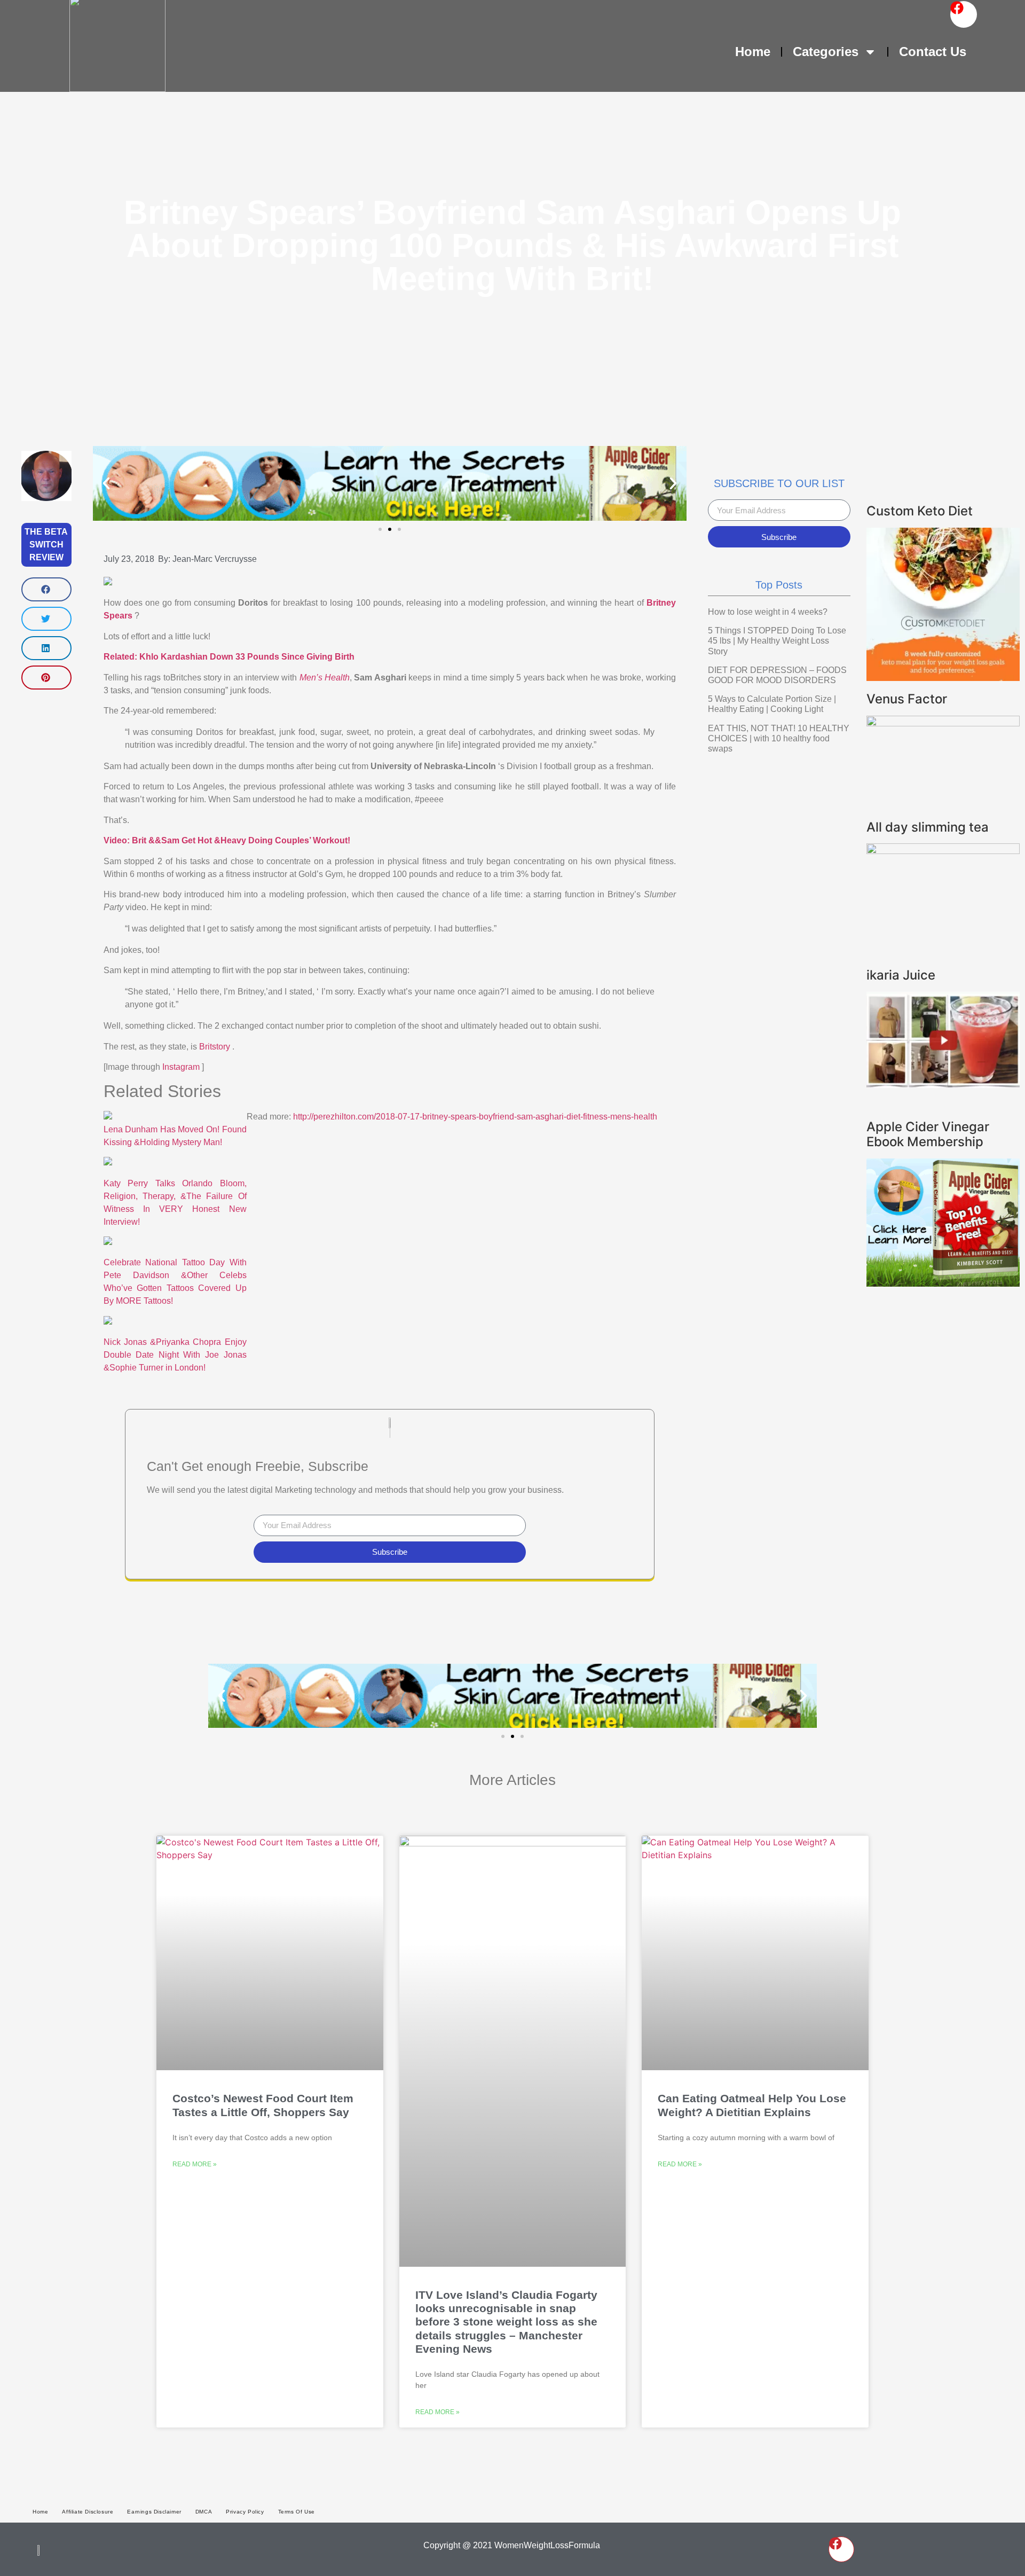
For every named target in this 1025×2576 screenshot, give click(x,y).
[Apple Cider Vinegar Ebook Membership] (943, 1283)
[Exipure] (943, 723)
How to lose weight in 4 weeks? (768, 612)
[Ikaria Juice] (943, 1085)
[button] (46, 589)
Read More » (195, 2164)
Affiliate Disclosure (88, 2512)
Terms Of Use (297, 2512)
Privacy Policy (245, 2512)
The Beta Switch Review (46, 545)
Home (753, 52)
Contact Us (933, 52)
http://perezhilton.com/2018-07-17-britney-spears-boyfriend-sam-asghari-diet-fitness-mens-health (475, 1117)
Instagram (182, 1067)
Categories (826, 52)
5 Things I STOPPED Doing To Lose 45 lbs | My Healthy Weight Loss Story (777, 641)
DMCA (204, 2512)
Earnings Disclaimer (154, 2512)
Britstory (216, 1047)
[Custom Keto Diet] (943, 678)
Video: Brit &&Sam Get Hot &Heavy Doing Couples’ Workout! (227, 840)
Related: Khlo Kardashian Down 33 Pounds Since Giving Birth (229, 657)
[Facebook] (964, 14)
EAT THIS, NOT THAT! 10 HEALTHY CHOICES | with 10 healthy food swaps (779, 738)
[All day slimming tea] (943, 851)
